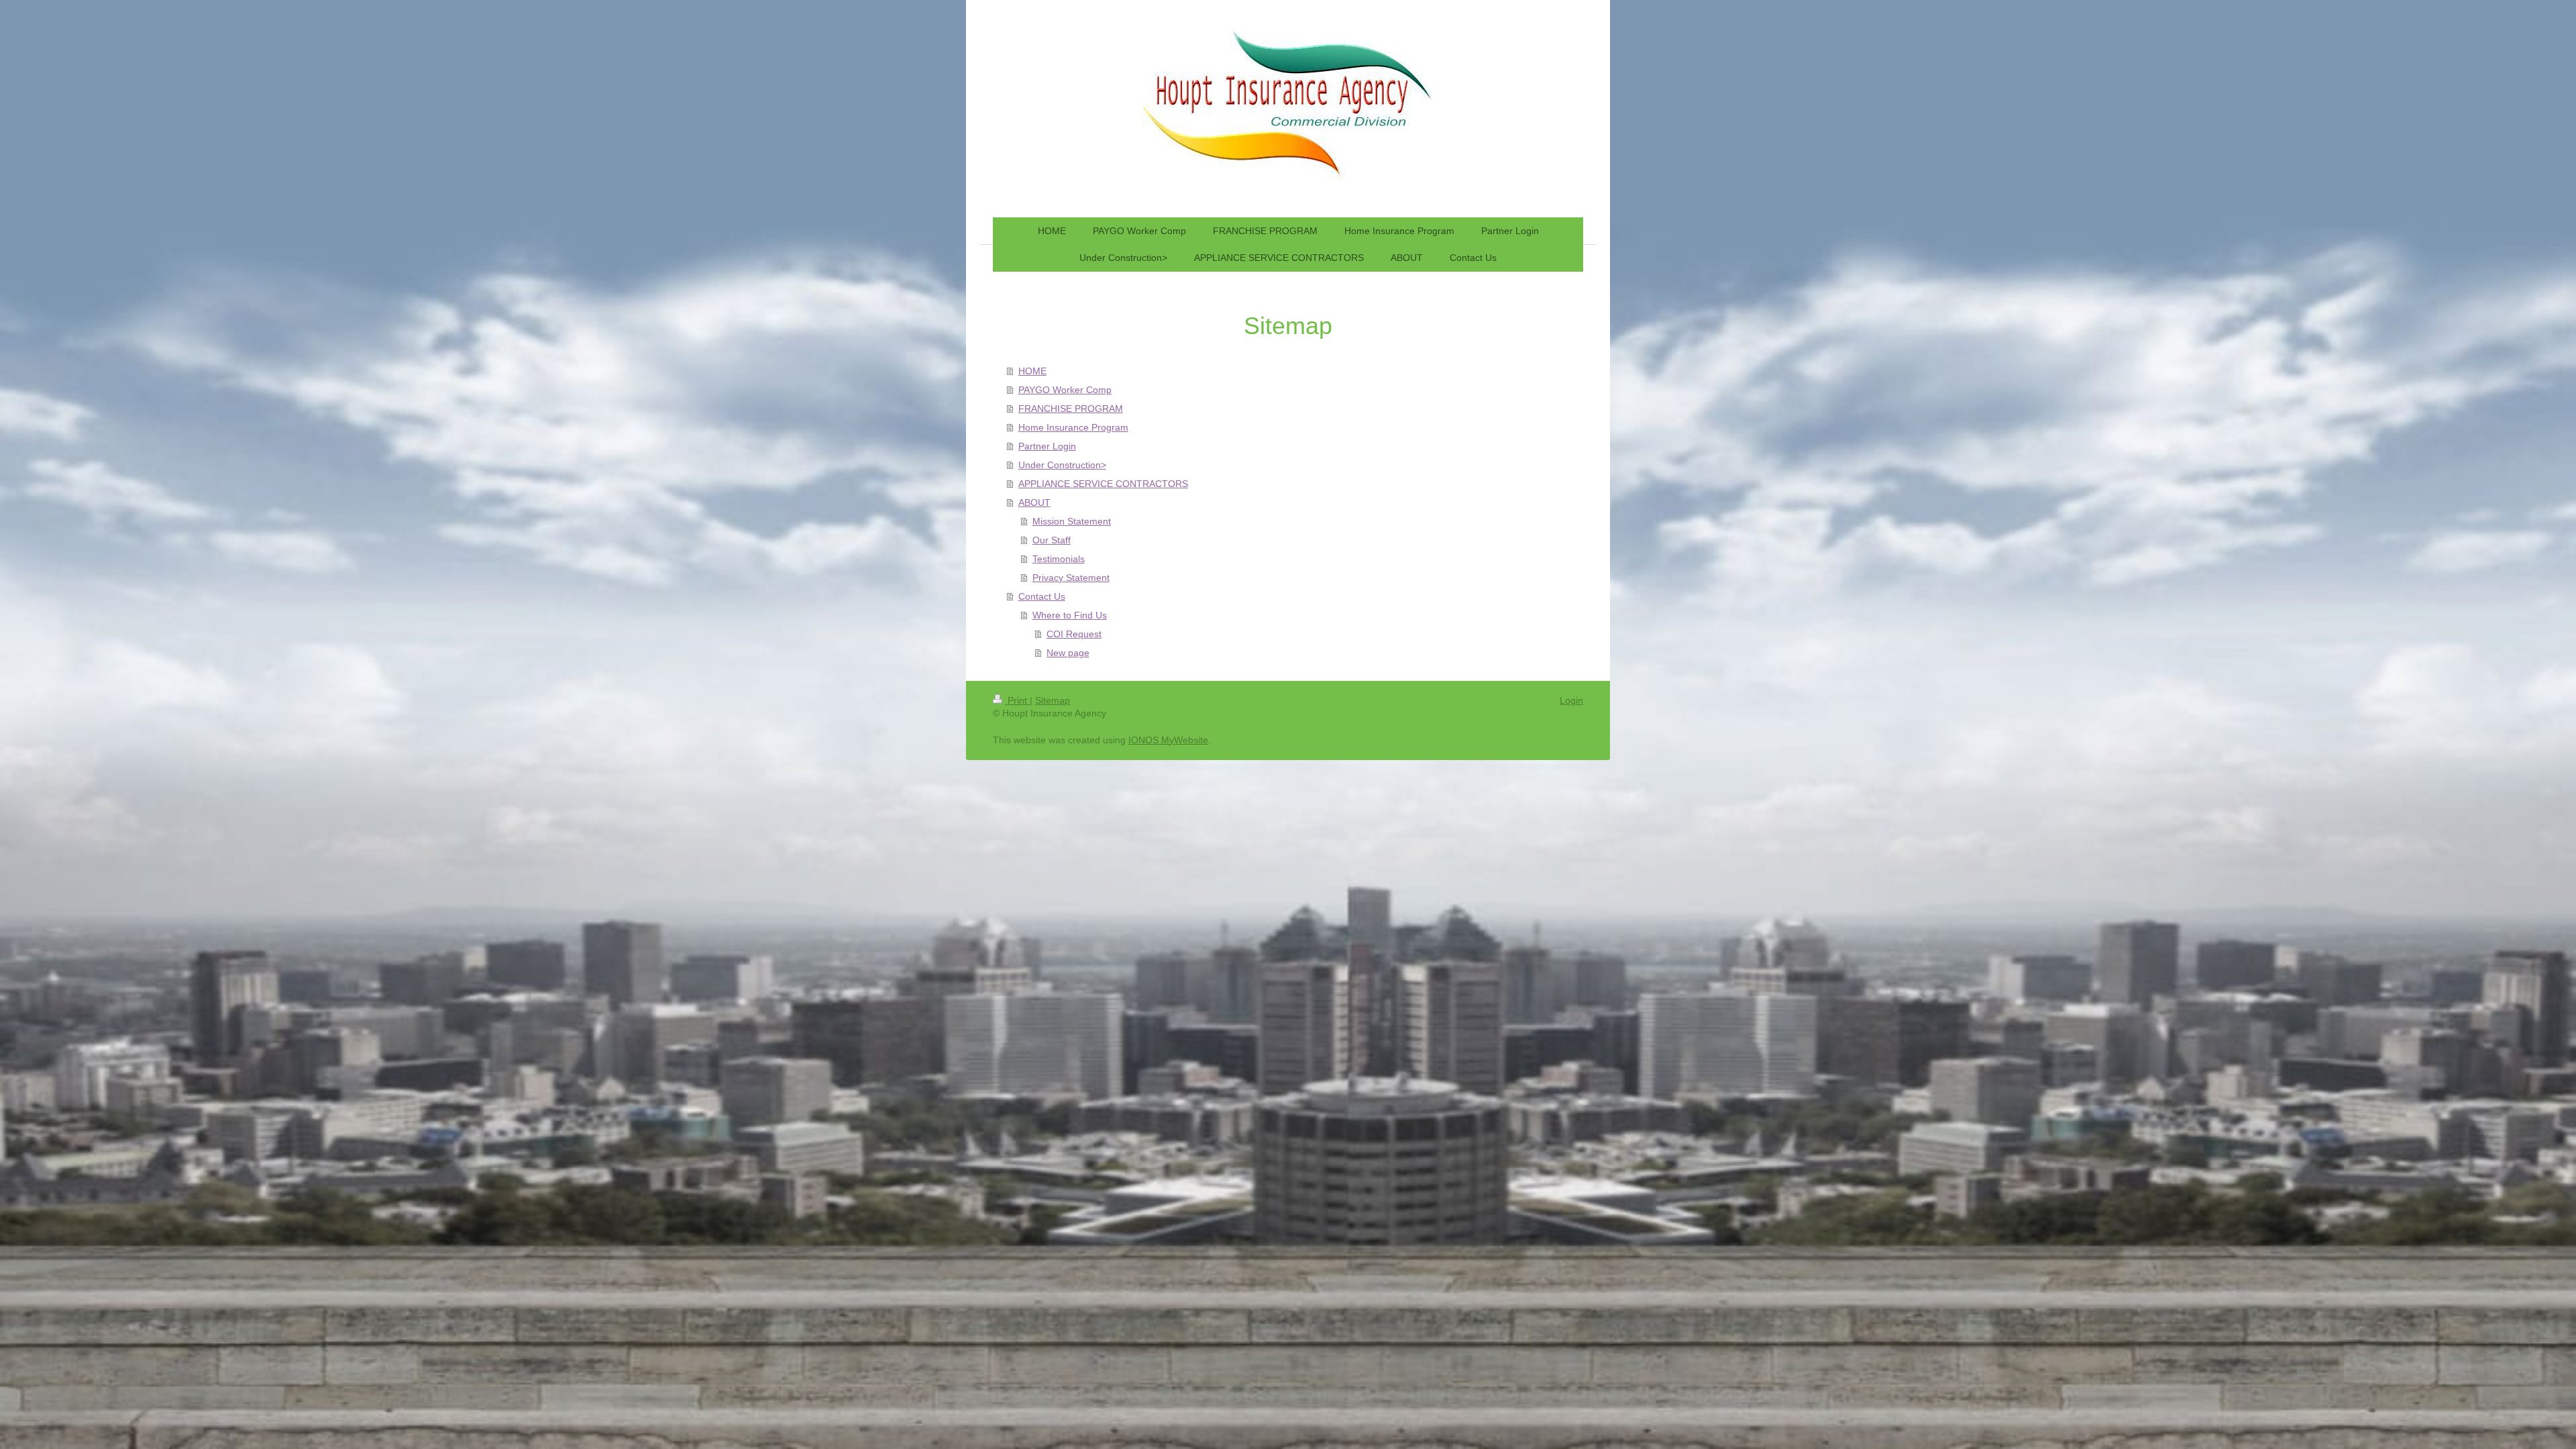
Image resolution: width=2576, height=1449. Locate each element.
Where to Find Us (1070, 615)
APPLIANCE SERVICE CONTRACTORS (1103, 484)
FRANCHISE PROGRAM (1071, 409)
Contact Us (1042, 596)
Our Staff (1052, 540)
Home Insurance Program (1073, 427)
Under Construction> (1062, 465)
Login (1571, 700)
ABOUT (1034, 502)
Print (1017, 700)
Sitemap (1053, 700)
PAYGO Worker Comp (1065, 390)
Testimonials (1059, 559)
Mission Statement (1072, 521)
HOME (1032, 371)
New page (1068, 653)
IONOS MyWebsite (1168, 740)
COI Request (1074, 634)
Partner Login (1047, 446)
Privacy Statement (1071, 578)
